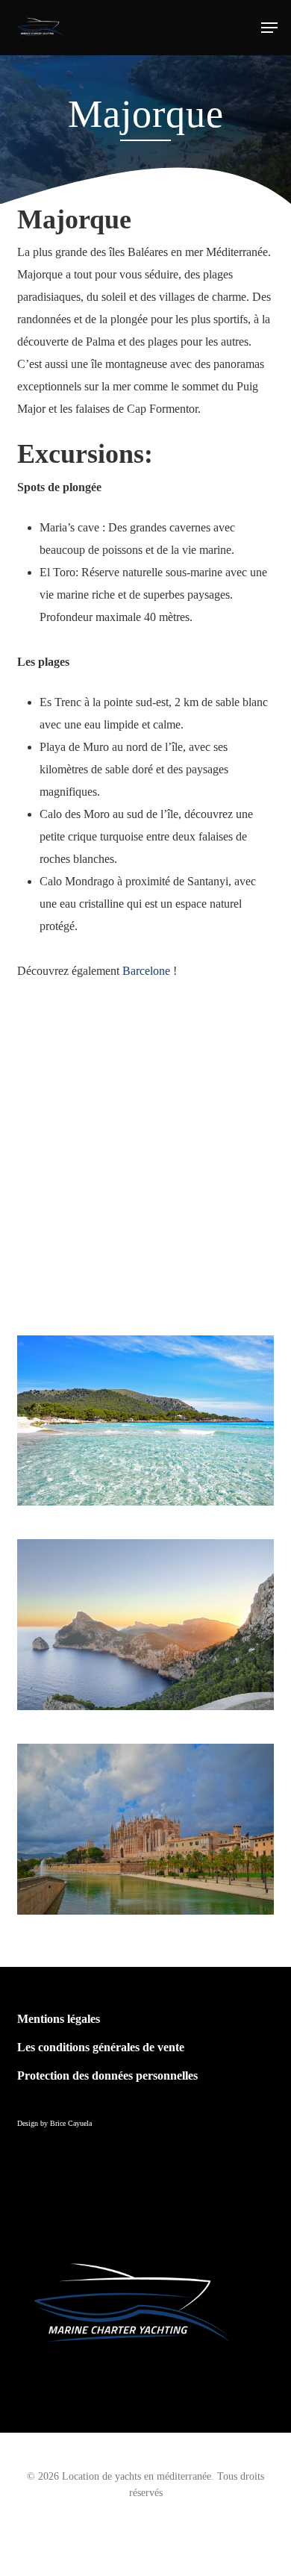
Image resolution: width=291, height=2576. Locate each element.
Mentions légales (59, 2019)
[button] (269, 28)
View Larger (149, 1613)
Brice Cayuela (71, 2123)
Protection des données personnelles (107, 2076)
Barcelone (146, 971)
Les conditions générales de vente (101, 2047)
